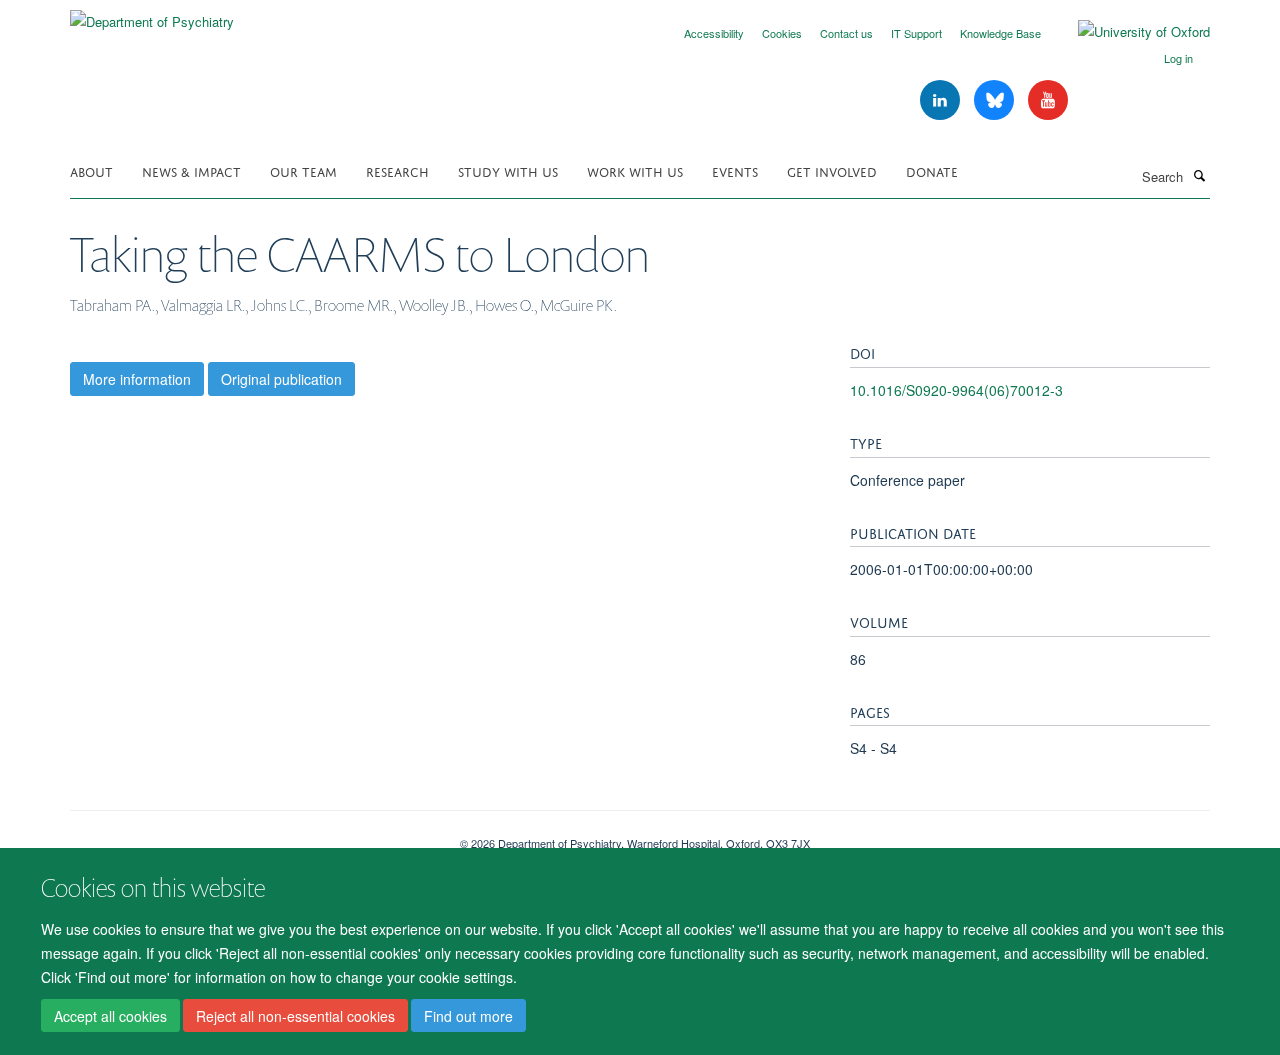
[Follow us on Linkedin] (942, 100)
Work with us (635, 170)
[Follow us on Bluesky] (996, 100)
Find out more (468, 1016)
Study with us (508, 170)
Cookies (782, 33)
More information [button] (137, 379)
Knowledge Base (1000, 33)
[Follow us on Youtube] (1048, 100)
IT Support (916, 33)
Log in (1178, 58)
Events (735, 170)
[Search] (1199, 175)
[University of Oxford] (1129, 32)
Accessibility (714, 33)
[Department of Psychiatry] (152, 14)
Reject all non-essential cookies (295, 1016)
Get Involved (832, 170)
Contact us (846, 33)
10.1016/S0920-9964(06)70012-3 (956, 390)
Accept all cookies (110, 1016)
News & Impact (191, 170)
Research (397, 170)
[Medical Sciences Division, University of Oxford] (250, 836)
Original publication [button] (281, 379)
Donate (932, 170)
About (91, 170)
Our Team (303, 170)
